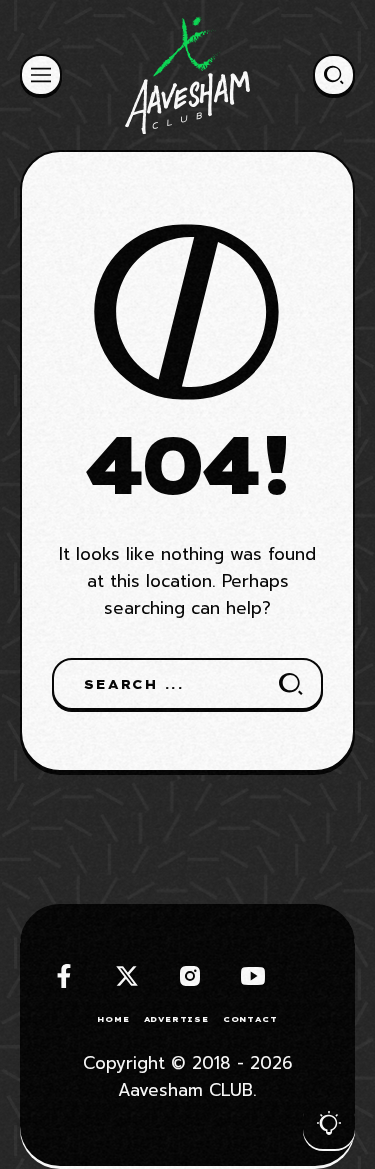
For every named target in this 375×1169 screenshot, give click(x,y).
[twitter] (127, 976)
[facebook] (64, 976)
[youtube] (253, 976)
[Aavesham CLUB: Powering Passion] (187, 75)
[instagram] (190, 976)
